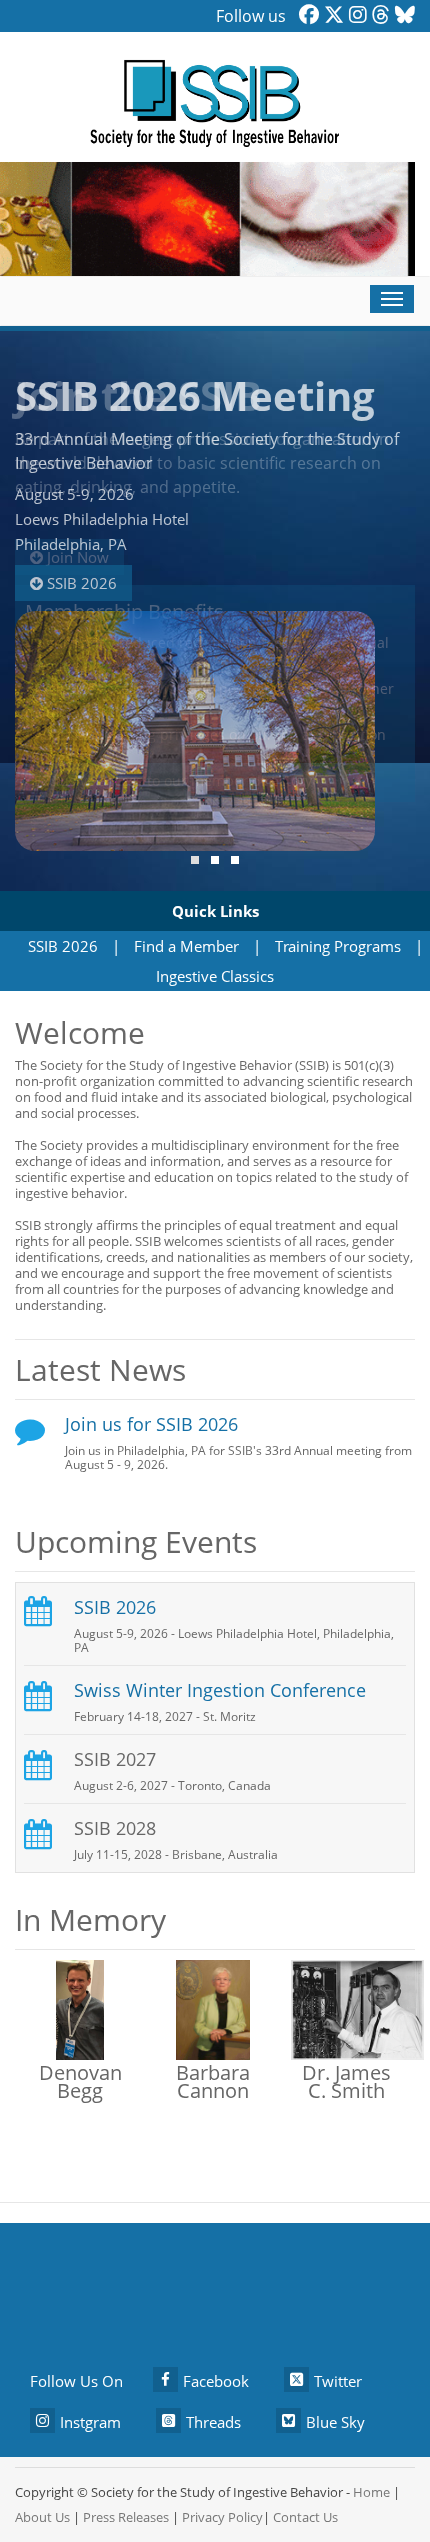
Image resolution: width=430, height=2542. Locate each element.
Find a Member (186, 946)
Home (371, 2492)
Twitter (338, 2381)
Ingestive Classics (215, 976)
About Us (42, 2517)
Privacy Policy (222, 2517)
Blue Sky (335, 2422)
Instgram (90, 2422)
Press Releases (126, 2517)
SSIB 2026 (80, 583)
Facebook (216, 2381)
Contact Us (305, 2517)
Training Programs (338, 946)
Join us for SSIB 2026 (151, 1424)
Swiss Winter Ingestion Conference (220, 1690)
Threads (213, 2422)
